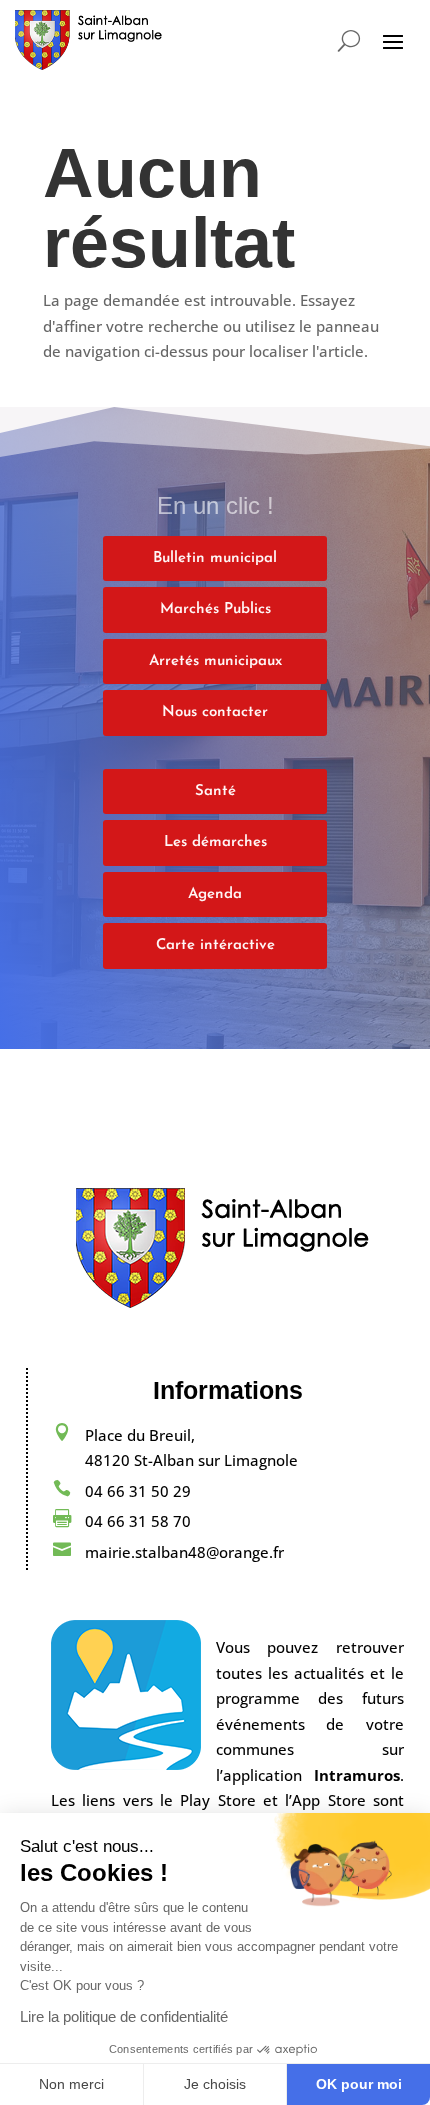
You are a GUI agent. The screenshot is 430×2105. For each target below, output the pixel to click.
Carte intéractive (215, 945)
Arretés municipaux (215, 661)
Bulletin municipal (215, 558)
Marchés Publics (215, 609)
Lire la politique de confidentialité (124, 2016)
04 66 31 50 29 (138, 1491)
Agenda (215, 894)
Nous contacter (215, 712)
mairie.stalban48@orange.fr (184, 1552)
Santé (215, 791)
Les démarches (215, 842)
